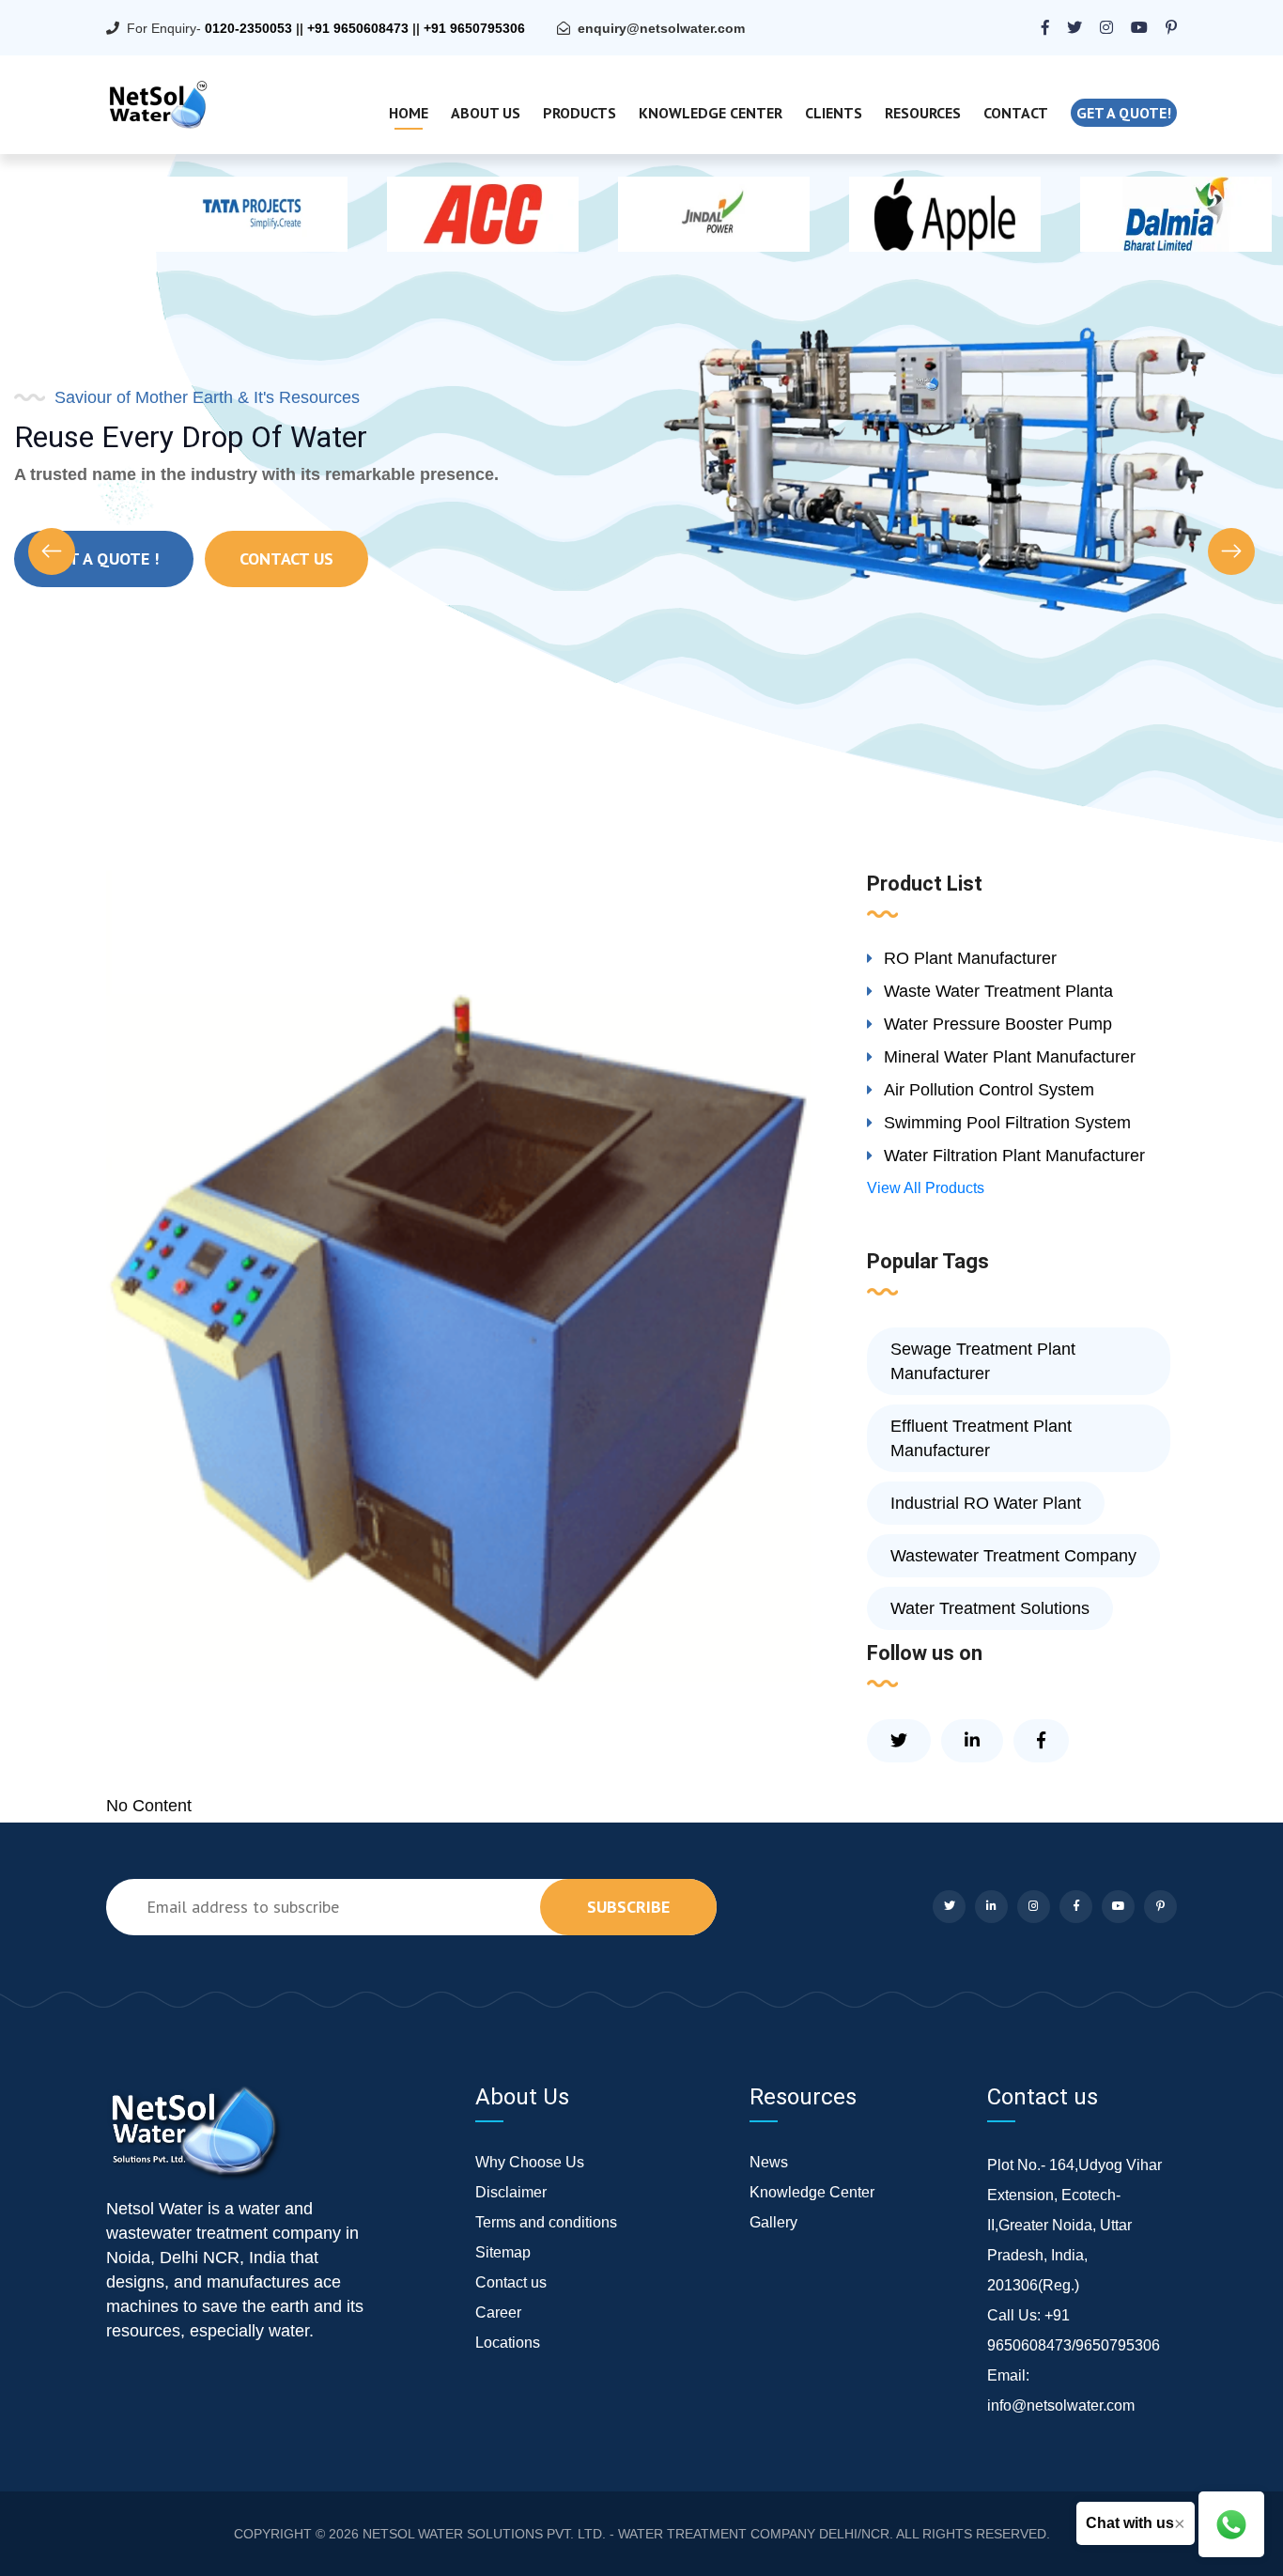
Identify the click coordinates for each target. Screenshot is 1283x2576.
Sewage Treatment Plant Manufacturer (983, 1361)
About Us (486, 113)
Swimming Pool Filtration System (1007, 1123)
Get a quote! (1124, 113)
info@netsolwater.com (1061, 2405)
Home (409, 113)
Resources (923, 113)
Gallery (773, 2222)
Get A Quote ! (104, 559)
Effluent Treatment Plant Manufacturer (981, 1438)
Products (580, 113)
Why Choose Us (530, 2162)
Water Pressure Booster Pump (998, 1024)
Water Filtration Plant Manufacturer (1014, 1156)
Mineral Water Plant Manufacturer (1010, 1057)
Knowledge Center (711, 113)
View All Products (926, 1188)
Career (498, 2312)
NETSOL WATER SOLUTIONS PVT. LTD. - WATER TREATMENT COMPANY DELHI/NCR (626, 2534)
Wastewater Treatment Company (1013, 1556)
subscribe (628, 1907)
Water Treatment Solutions (990, 1608)
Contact (1016, 113)
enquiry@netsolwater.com (661, 28)
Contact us (511, 2282)
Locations (508, 2343)
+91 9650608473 (358, 28)
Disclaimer (511, 2192)
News (769, 2162)
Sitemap (503, 2252)
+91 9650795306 (474, 28)
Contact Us (286, 559)
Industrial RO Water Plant (986, 1503)
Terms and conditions (546, 2222)
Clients (834, 113)
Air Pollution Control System (989, 1090)
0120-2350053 (248, 28)
